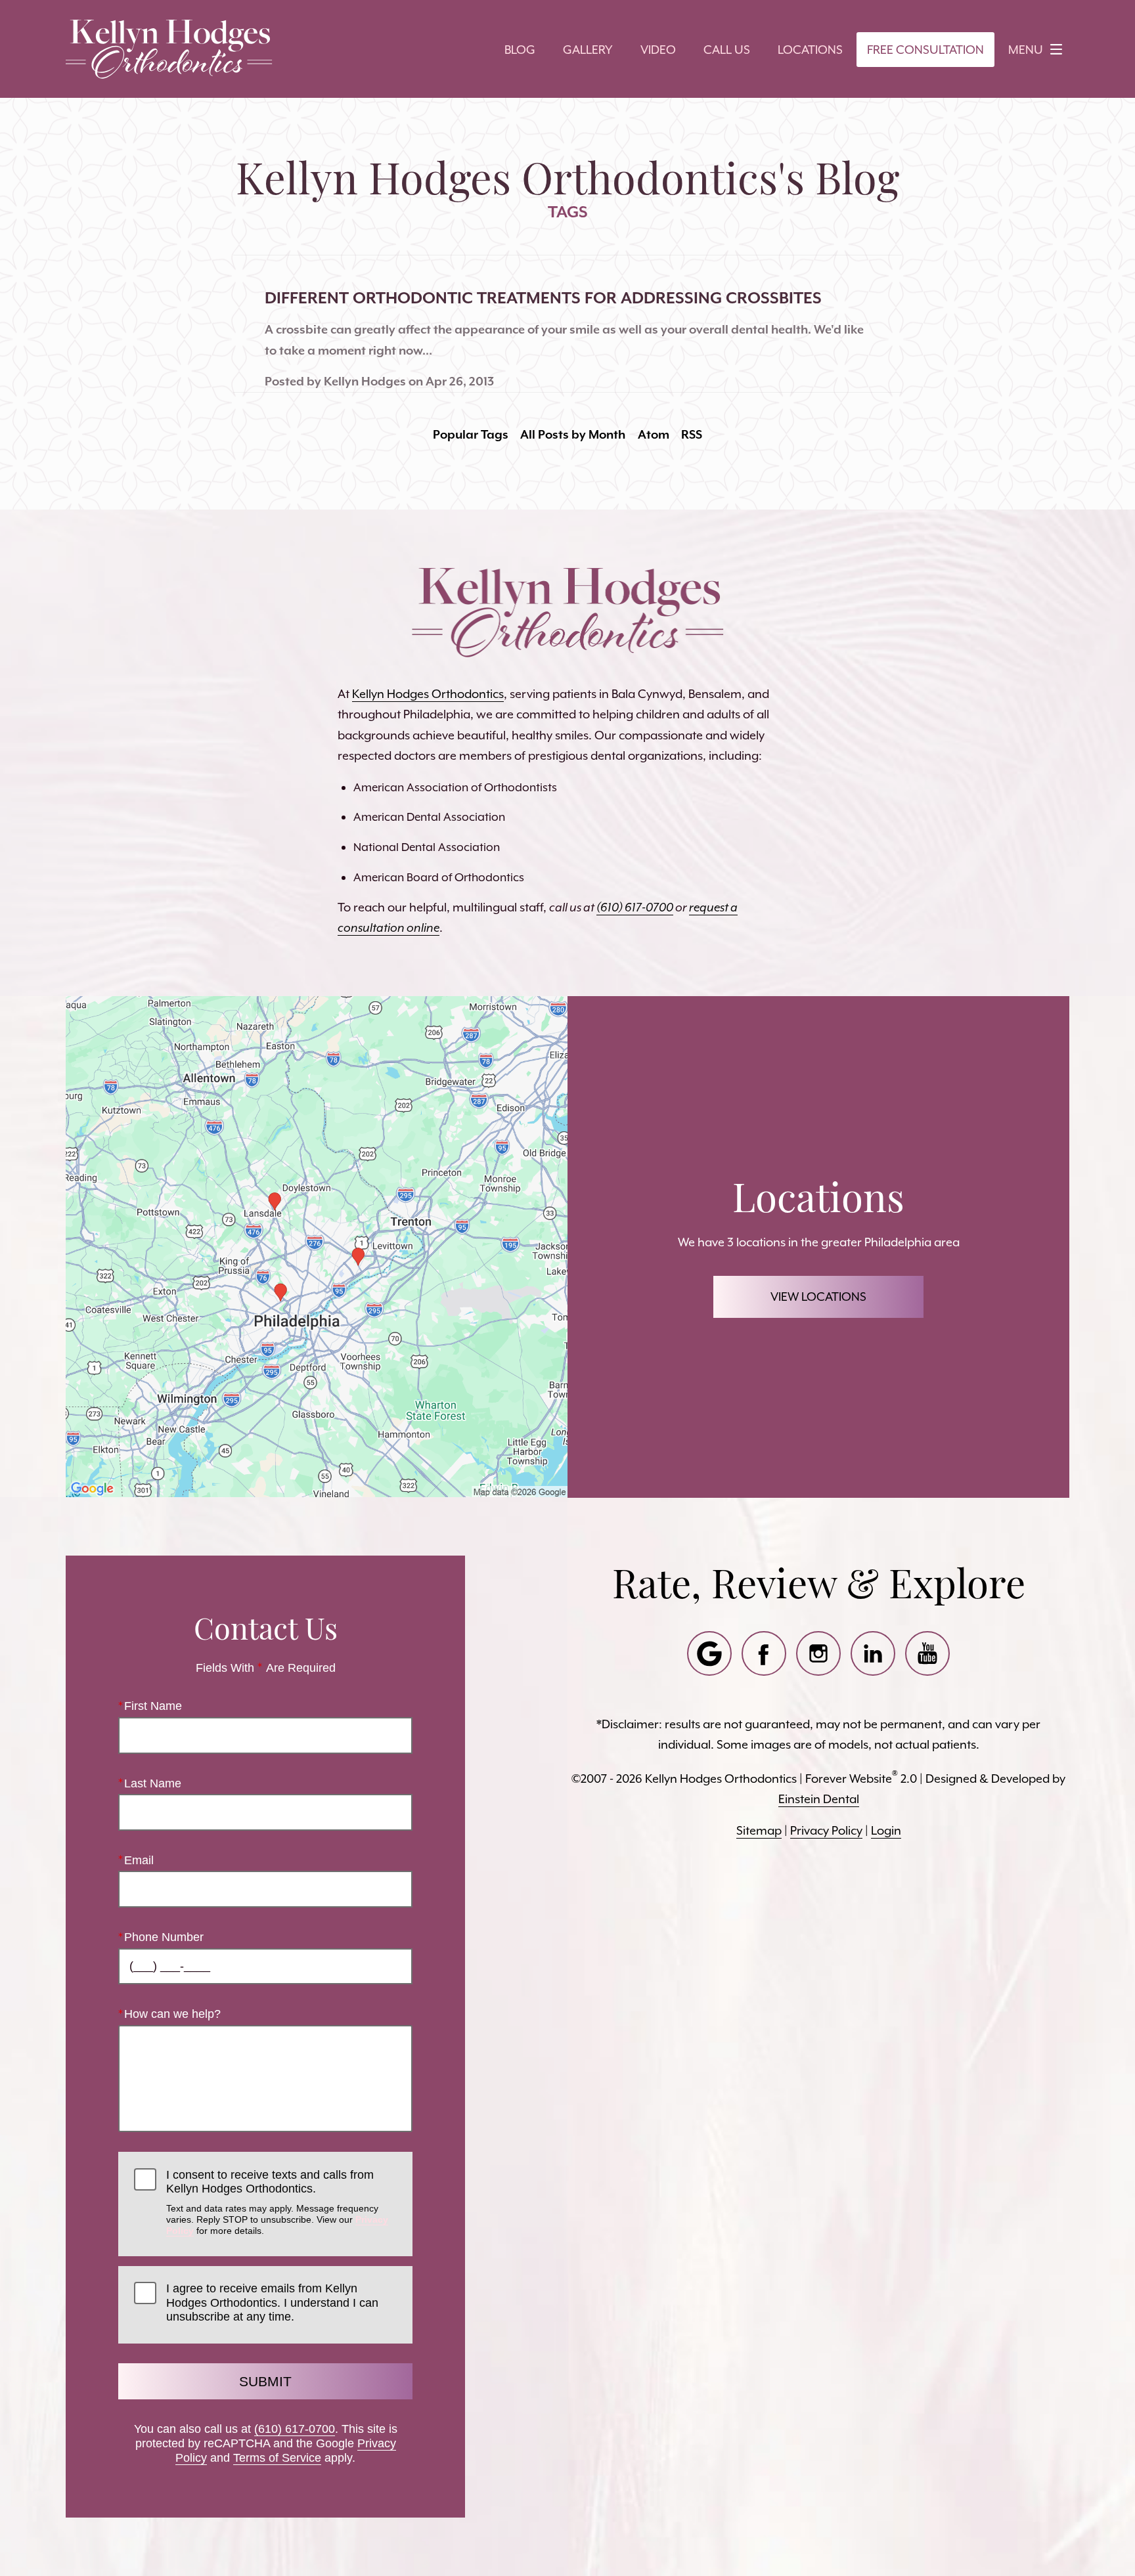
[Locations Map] (317, 1245)
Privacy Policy (826, 1830)
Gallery (588, 50)
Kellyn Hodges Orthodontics (428, 694)
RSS (692, 434)
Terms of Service (277, 2458)
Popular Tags (471, 434)
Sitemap (759, 1830)
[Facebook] (764, 1653)
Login (886, 1830)
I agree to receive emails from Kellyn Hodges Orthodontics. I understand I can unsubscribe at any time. (272, 2303)
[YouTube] (927, 1653)
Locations (810, 50)
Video (658, 50)
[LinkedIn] (873, 1653)
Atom (654, 434)
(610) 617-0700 (295, 2429)
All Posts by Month (573, 434)
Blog (520, 50)
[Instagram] (818, 1653)
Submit (265, 2381)
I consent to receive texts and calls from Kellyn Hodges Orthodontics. (277, 2202)
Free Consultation (925, 50)
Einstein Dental (819, 1799)
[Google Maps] (709, 1653)
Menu (1026, 50)
